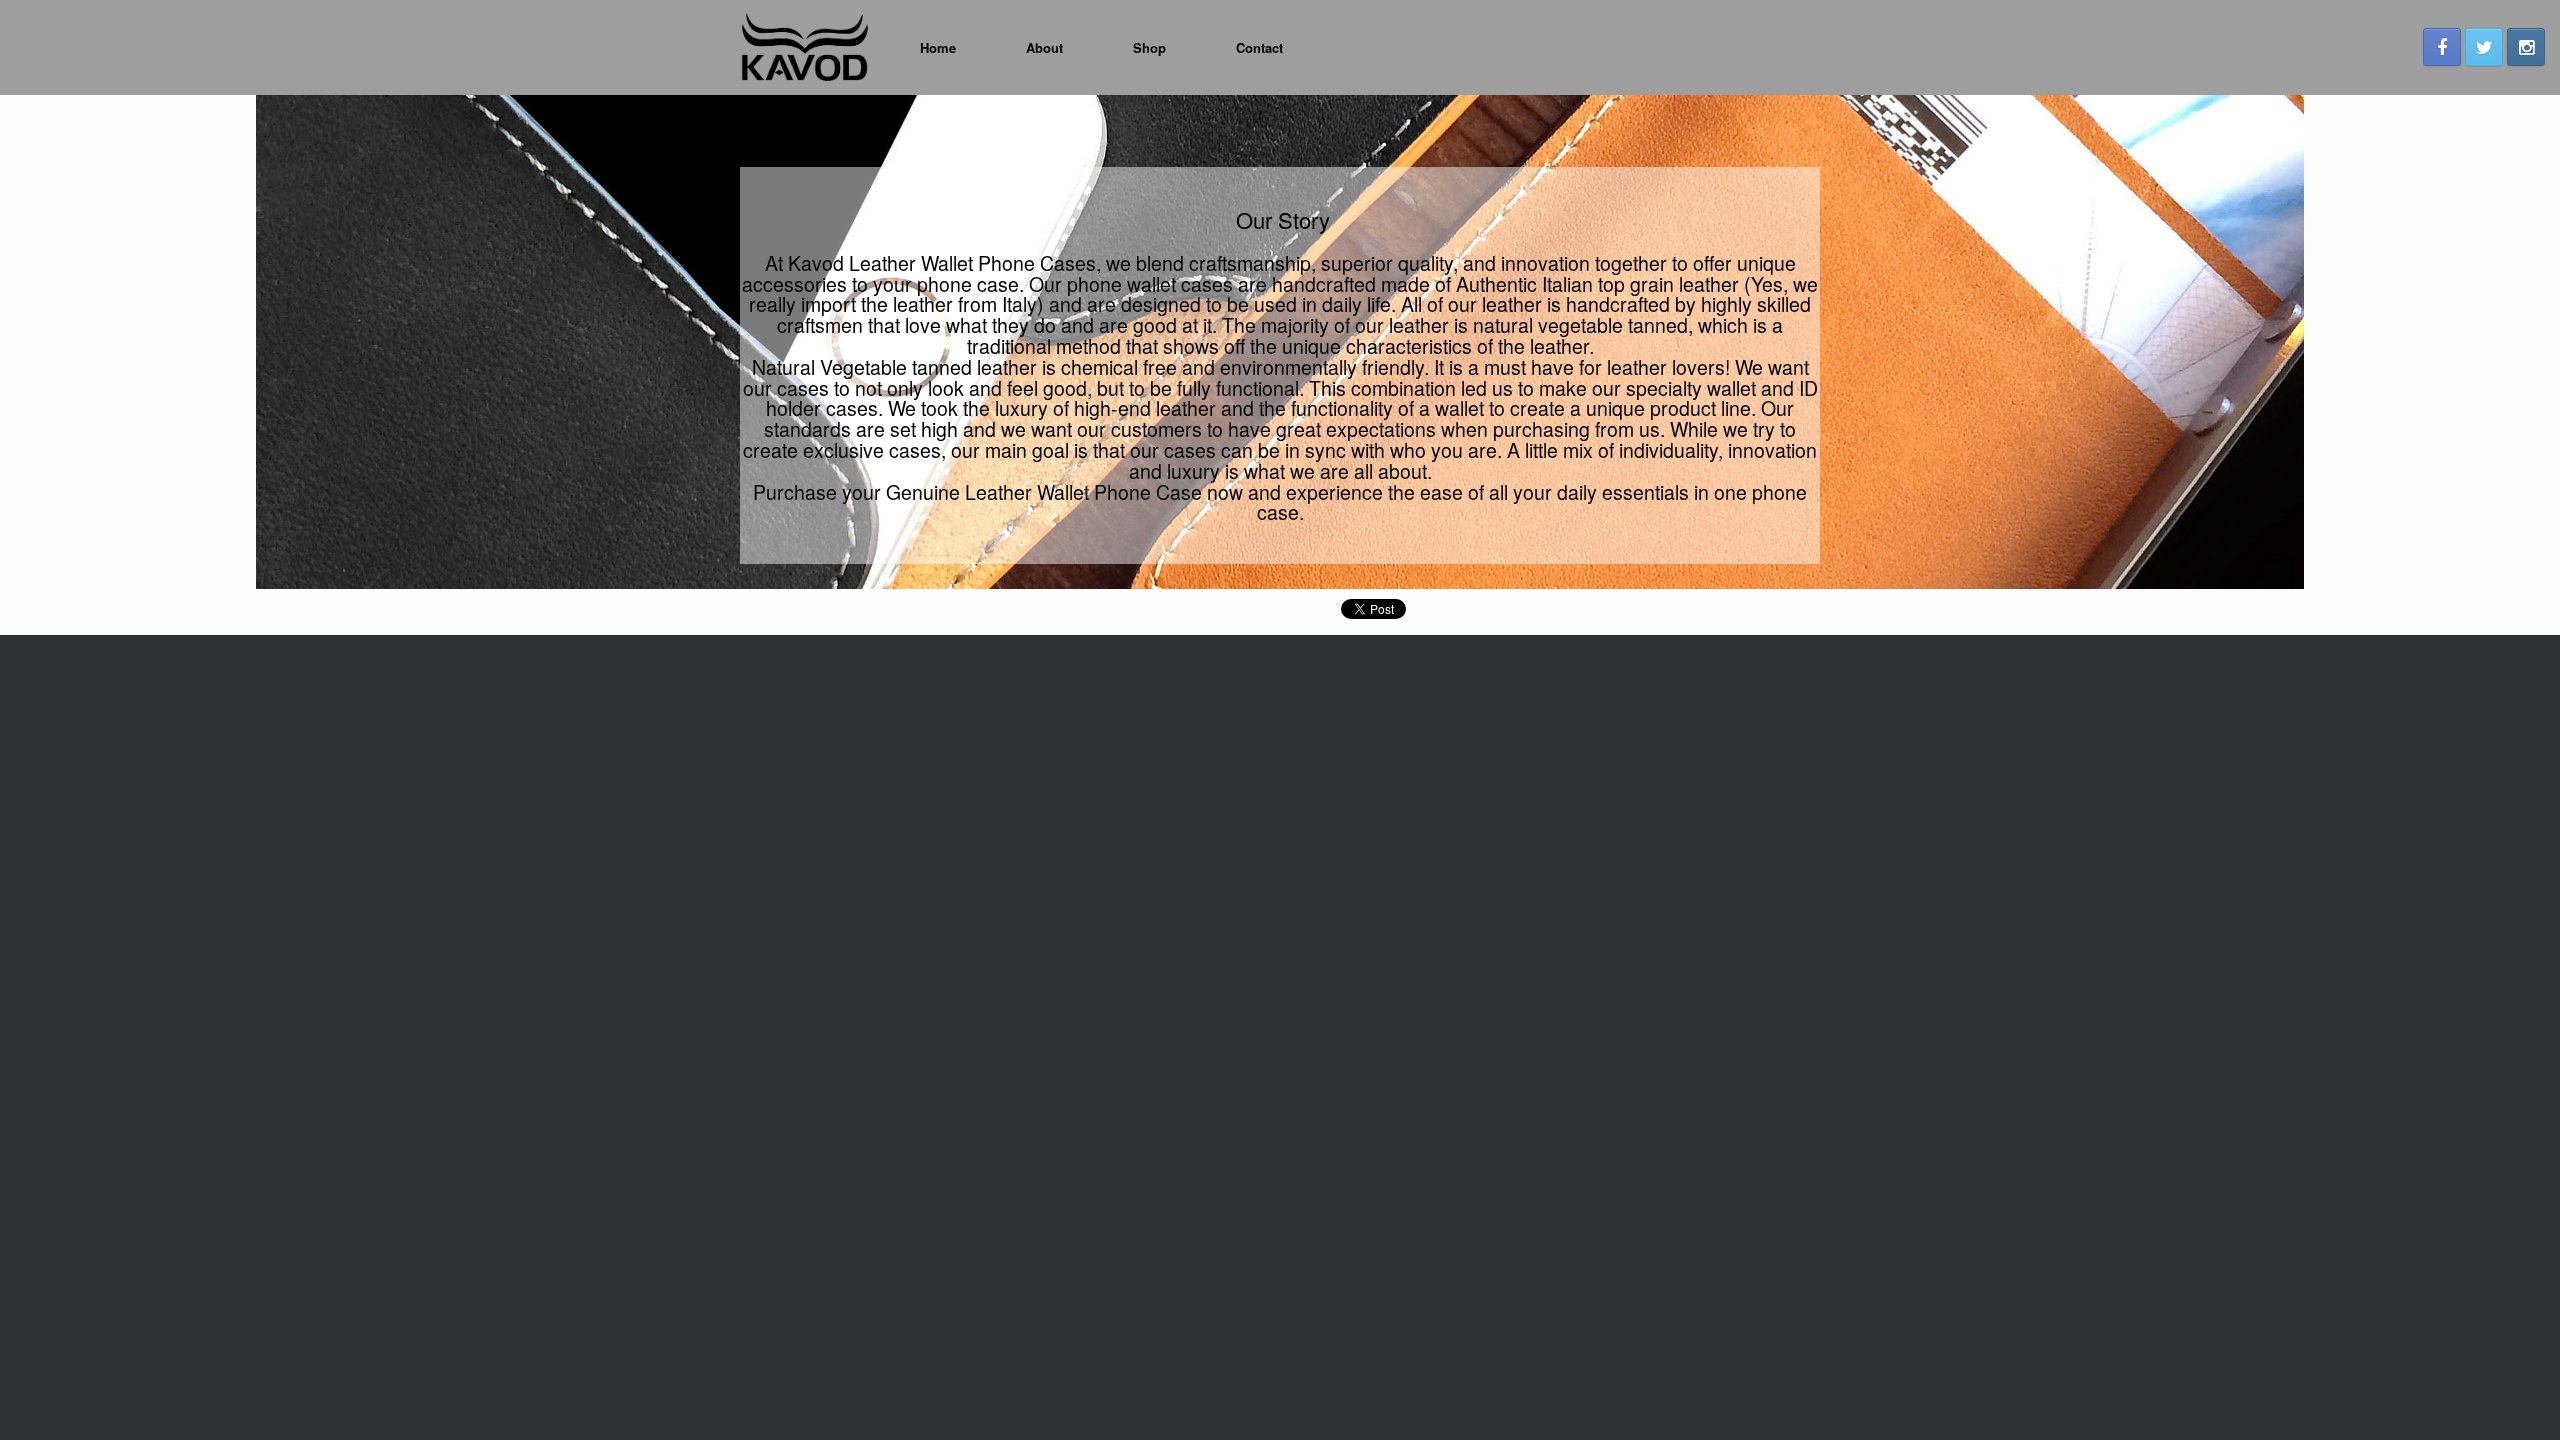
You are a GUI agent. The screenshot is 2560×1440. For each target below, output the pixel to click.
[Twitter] (2484, 47)
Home (938, 47)
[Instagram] (2526, 47)
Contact (1259, 47)
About (1044, 47)
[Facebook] (2442, 47)
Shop (1149, 47)
